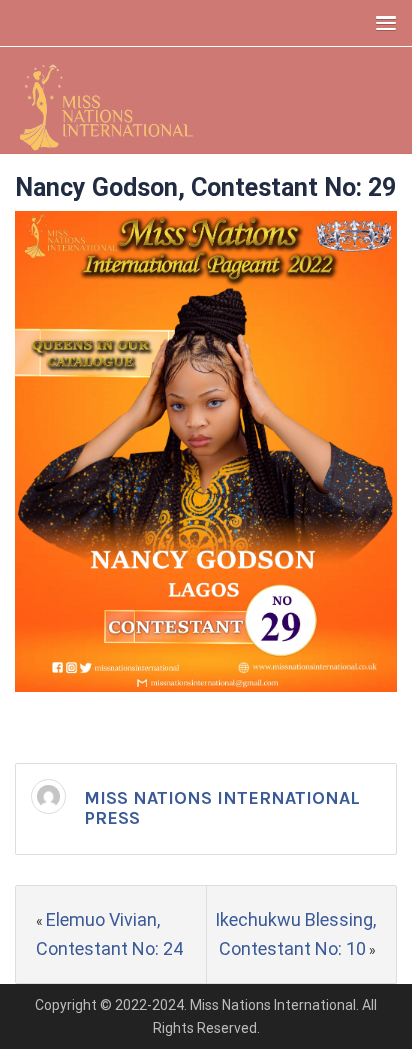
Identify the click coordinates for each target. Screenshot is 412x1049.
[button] (381, 22)
